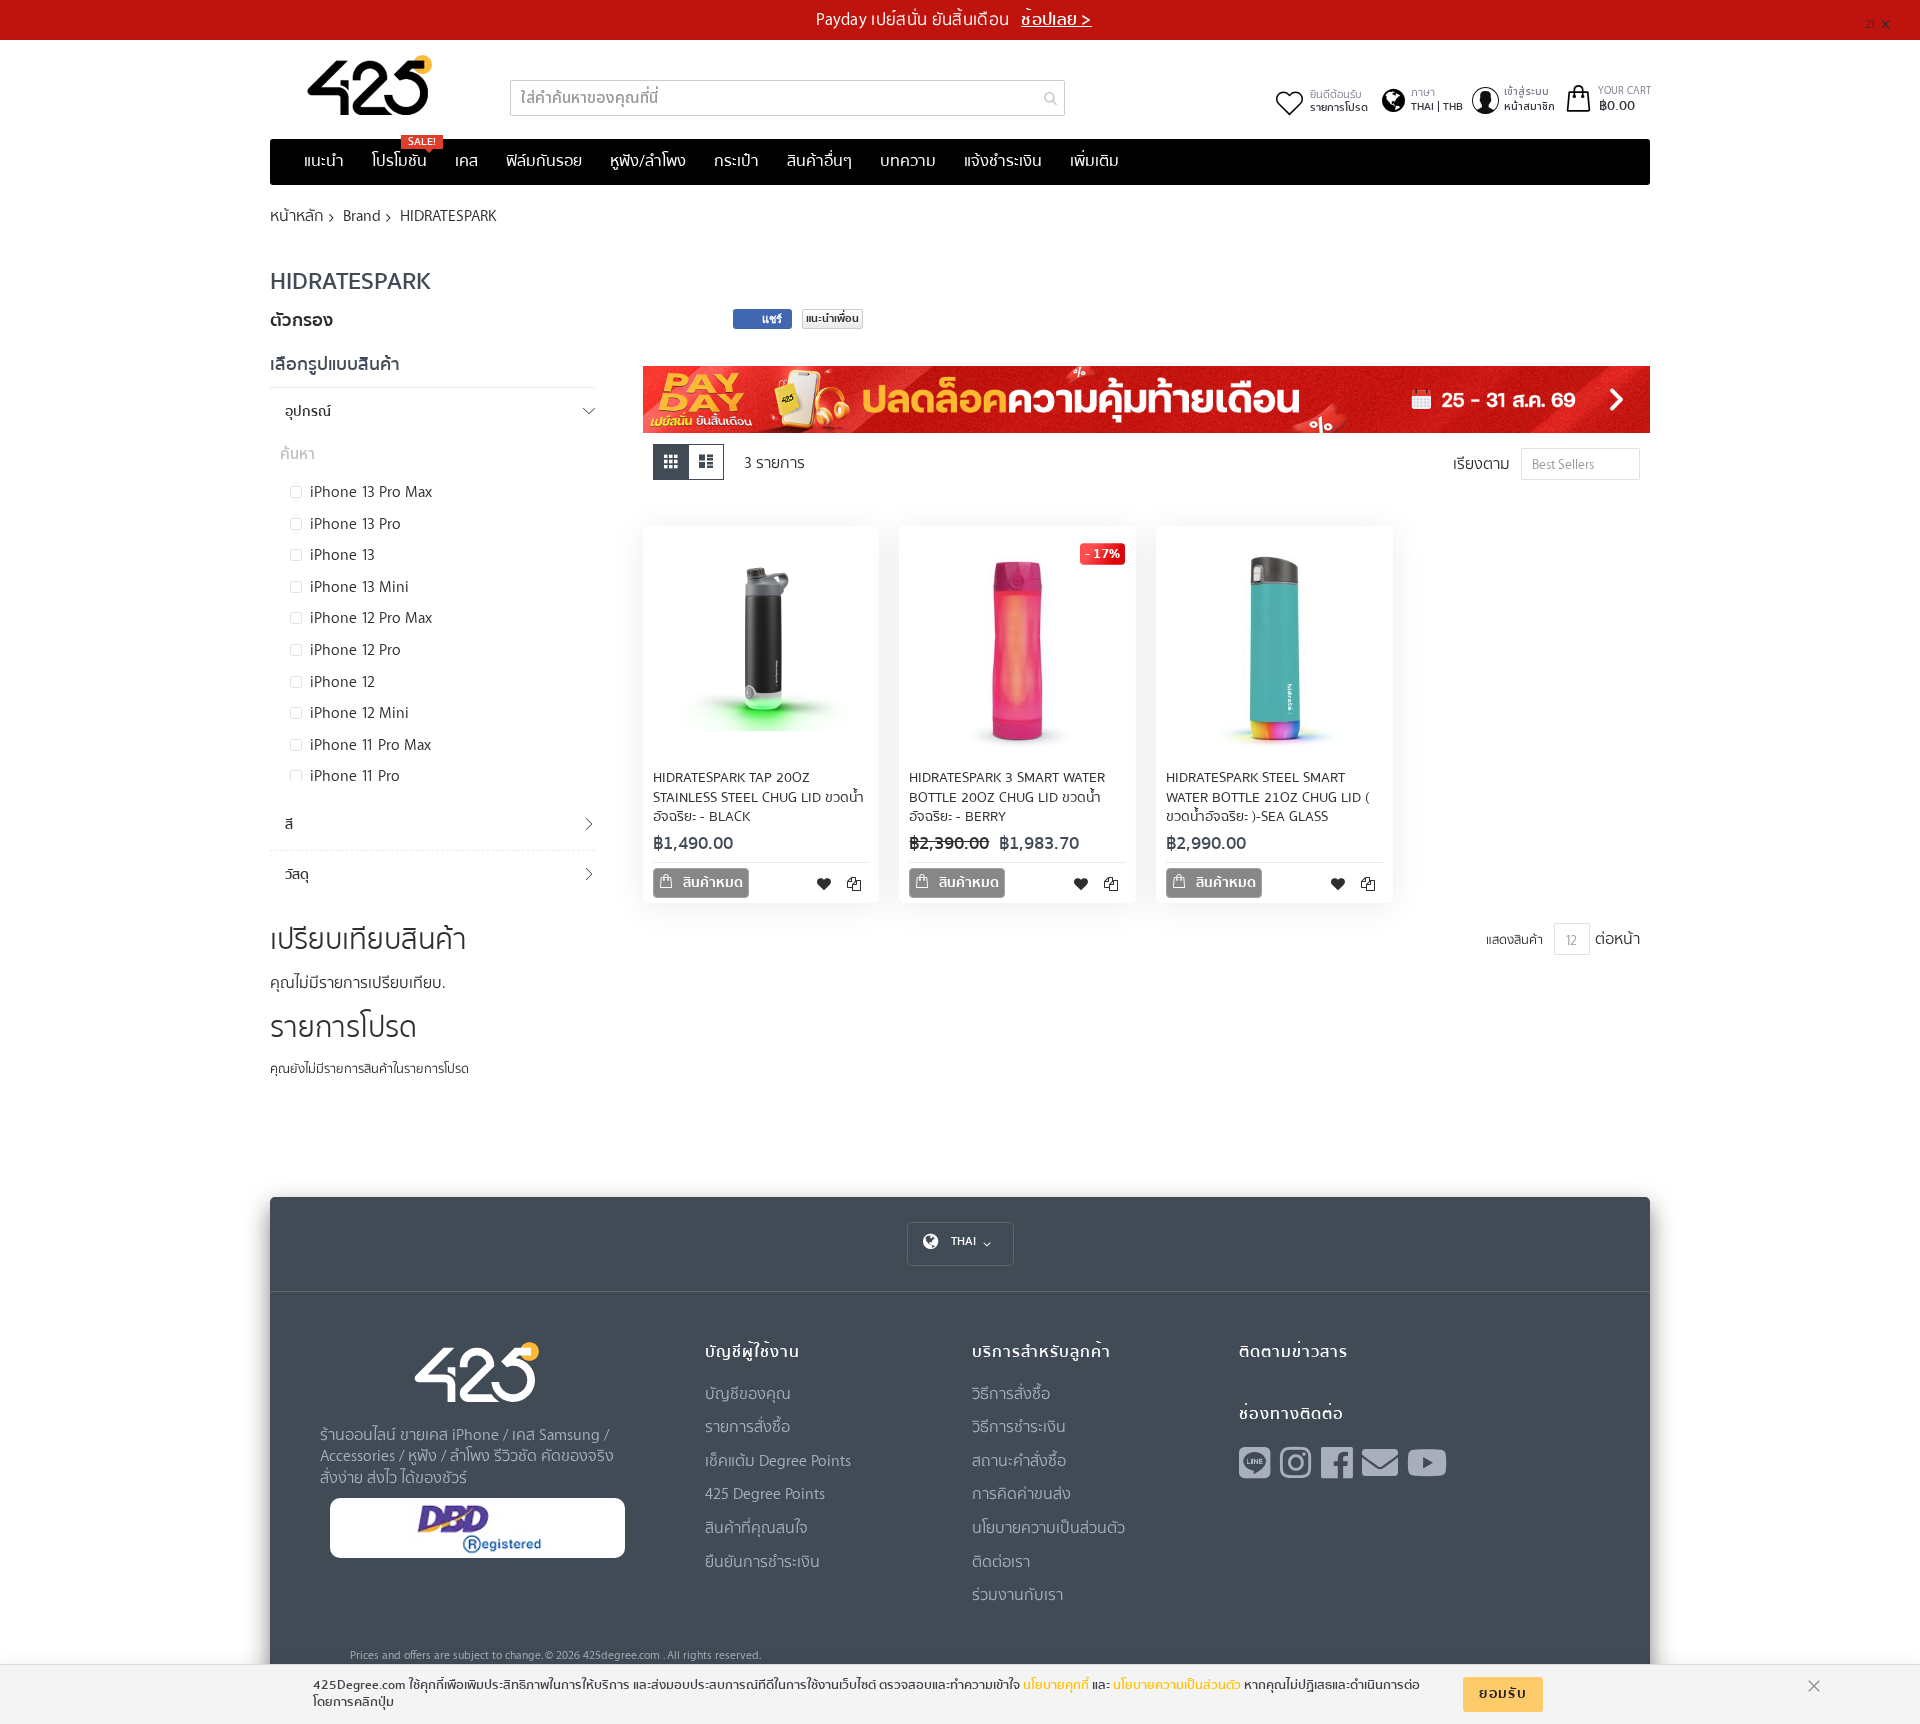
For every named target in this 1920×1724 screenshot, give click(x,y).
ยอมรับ (1503, 1694)
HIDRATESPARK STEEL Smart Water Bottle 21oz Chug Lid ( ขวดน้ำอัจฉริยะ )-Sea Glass (1267, 798)
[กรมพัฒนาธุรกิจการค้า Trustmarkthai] (477, 1553)
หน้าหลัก (297, 215)
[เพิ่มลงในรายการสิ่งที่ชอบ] (824, 883)
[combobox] (787, 98)
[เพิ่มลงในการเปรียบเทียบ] (854, 883)
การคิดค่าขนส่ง (1021, 1493)
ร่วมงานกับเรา (1017, 1594)
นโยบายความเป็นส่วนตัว (1048, 1527)
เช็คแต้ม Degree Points (778, 1460)
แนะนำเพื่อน (832, 318)
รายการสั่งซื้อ (747, 1426)
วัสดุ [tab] (297, 874)
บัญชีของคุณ (748, 1393)
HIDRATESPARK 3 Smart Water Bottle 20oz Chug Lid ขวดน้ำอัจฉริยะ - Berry (1007, 798)
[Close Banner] (1893, 20)
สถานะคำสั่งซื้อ (1019, 1460)
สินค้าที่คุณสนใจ (756, 1527)
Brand (362, 215)
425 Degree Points (765, 1493)
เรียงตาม (1481, 463)
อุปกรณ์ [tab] (308, 411)
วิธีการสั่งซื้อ (1011, 1393)
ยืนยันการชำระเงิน (762, 1561)
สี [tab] (289, 824)
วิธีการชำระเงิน (1019, 1426)
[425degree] (370, 85)
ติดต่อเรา (1001, 1561)
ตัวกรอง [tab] (301, 320)
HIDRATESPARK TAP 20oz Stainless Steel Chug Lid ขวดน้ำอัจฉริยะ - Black (758, 798)
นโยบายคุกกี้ (1056, 1685)
